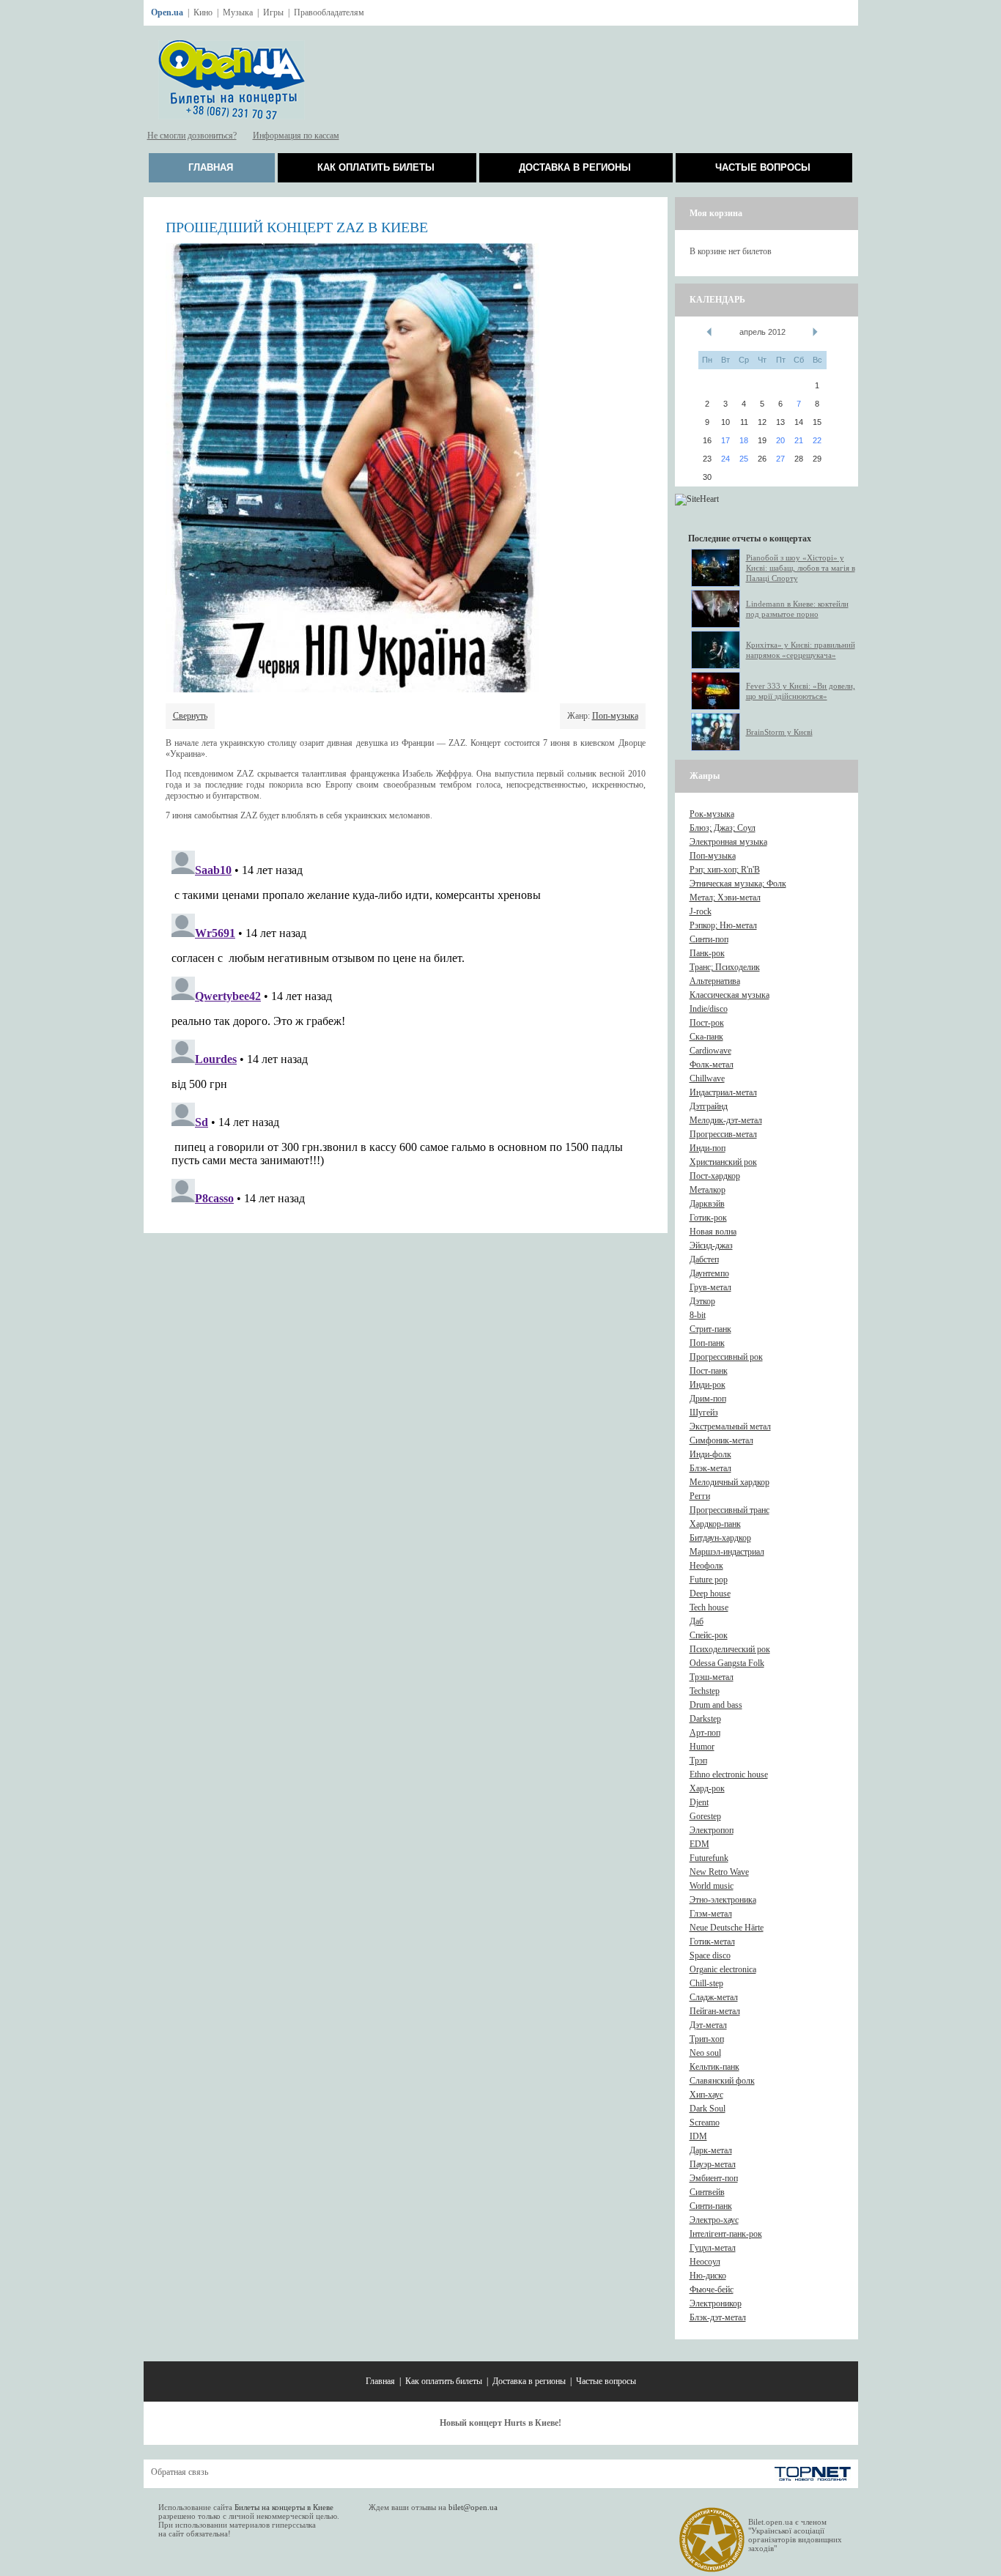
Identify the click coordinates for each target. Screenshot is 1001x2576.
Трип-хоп (707, 2039)
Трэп (698, 1761)
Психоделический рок (730, 1649)
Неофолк (706, 1566)
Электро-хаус (714, 2220)
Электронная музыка (728, 842)
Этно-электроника (723, 1900)
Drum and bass (716, 1705)
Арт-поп (705, 1733)
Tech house (709, 1607)
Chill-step (706, 1983)
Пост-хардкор (715, 1176)
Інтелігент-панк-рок (726, 2234)
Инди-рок (708, 1385)
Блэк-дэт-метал (718, 2317)
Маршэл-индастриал (727, 1552)
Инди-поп (708, 1148)
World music (712, 1886)
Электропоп (712, 1830)
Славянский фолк (722, 2081)
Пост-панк (709, 1371)
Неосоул (705, 2262)
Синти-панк (711, 2206)
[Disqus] (406, 1028)
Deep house (710, 1594)
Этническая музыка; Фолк (738, 884)
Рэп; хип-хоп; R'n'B (725, 870)
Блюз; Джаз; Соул (723, 828)
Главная (211, 167)
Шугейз (704, 1413)
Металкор (708, 1190)
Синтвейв (707, 2192)
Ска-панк (706, 1037)
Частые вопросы (763, 167)
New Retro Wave (719, 1872)
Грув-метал (710, 1287)
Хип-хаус (706, 2095)
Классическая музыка (729, 995)
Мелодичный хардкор (729, 1482)
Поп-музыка (615, 716)
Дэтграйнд (709, 1106)
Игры (273, 12)
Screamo (705, 2122)
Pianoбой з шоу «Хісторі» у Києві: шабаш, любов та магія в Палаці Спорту (801, 568)
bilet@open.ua (473, 2507)
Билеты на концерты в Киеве (284, 2507)
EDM (699, 1844)
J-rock (701, 911)
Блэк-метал (710, 1468)
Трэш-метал (712, 1677)
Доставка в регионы (575, 167)
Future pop (709, 1580)
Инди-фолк (710, 1454)
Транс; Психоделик (725, 967)
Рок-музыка (712, 814)
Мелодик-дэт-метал (726, 1120)
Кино (203, 12)
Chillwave (707, 1078)
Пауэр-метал (713, 2164)
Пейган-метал (715, 2011)
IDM (698, 2136)
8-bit (698, 1315)
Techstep (705, 1691)
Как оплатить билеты (376, 167)
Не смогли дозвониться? (192, 136)
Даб (697, 1621)
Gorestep (705, 1816)
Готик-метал (712, 1942)
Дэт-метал (708, 2025)
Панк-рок (707, 953)
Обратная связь (180, 2472)
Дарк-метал (711, 2150)
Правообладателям (329, 12)
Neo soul (705, 2053)
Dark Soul (708, 2109)
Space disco (710, 1955)
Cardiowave (710, 1051)
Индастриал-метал (723, 1092)
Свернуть (190, 716)
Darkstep (705, 1719)
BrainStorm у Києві (779, 732)
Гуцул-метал (713, 2248)
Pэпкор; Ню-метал (723, 925)
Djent (699, 1802)
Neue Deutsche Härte (727, 1928)
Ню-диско (708, 2276)
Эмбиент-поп (714, 2178)
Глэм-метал (711, 1914)
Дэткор (702, 1301)
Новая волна (713, 1232)
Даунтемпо (709, 1273)
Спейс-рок (709, 1635)
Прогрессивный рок (726, 1357)
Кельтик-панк (714, 2067)
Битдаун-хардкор (720, 1538)
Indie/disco (709, 1009)
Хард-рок (707, 1788)
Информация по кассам (296, 136)
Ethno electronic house (729, 1774)
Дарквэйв (707, 1204)
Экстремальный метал (730, 1426)
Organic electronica (723, 1969)
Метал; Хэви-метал (725, 897)
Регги (700, 1496)
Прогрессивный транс (729, 1510)
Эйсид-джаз (711, 1246)
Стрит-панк (710, 1329)
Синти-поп (709, 939)
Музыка (238, 12)
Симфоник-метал (721, 1440)
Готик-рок (708, 1218)
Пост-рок (707, 1023)
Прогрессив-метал (723, 1134)
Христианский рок (723, 1162)
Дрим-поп (708, 1399)
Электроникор (716, 2303)
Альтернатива (715, 981)
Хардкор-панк (715, 1524)
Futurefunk (709, 1858)
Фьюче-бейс (712, 2290)
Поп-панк (707, 1343)
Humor (702, 1747)
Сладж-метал (714, 1997)
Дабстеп (704, 1259)
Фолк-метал (712, 1065)
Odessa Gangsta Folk (727, 1663)
